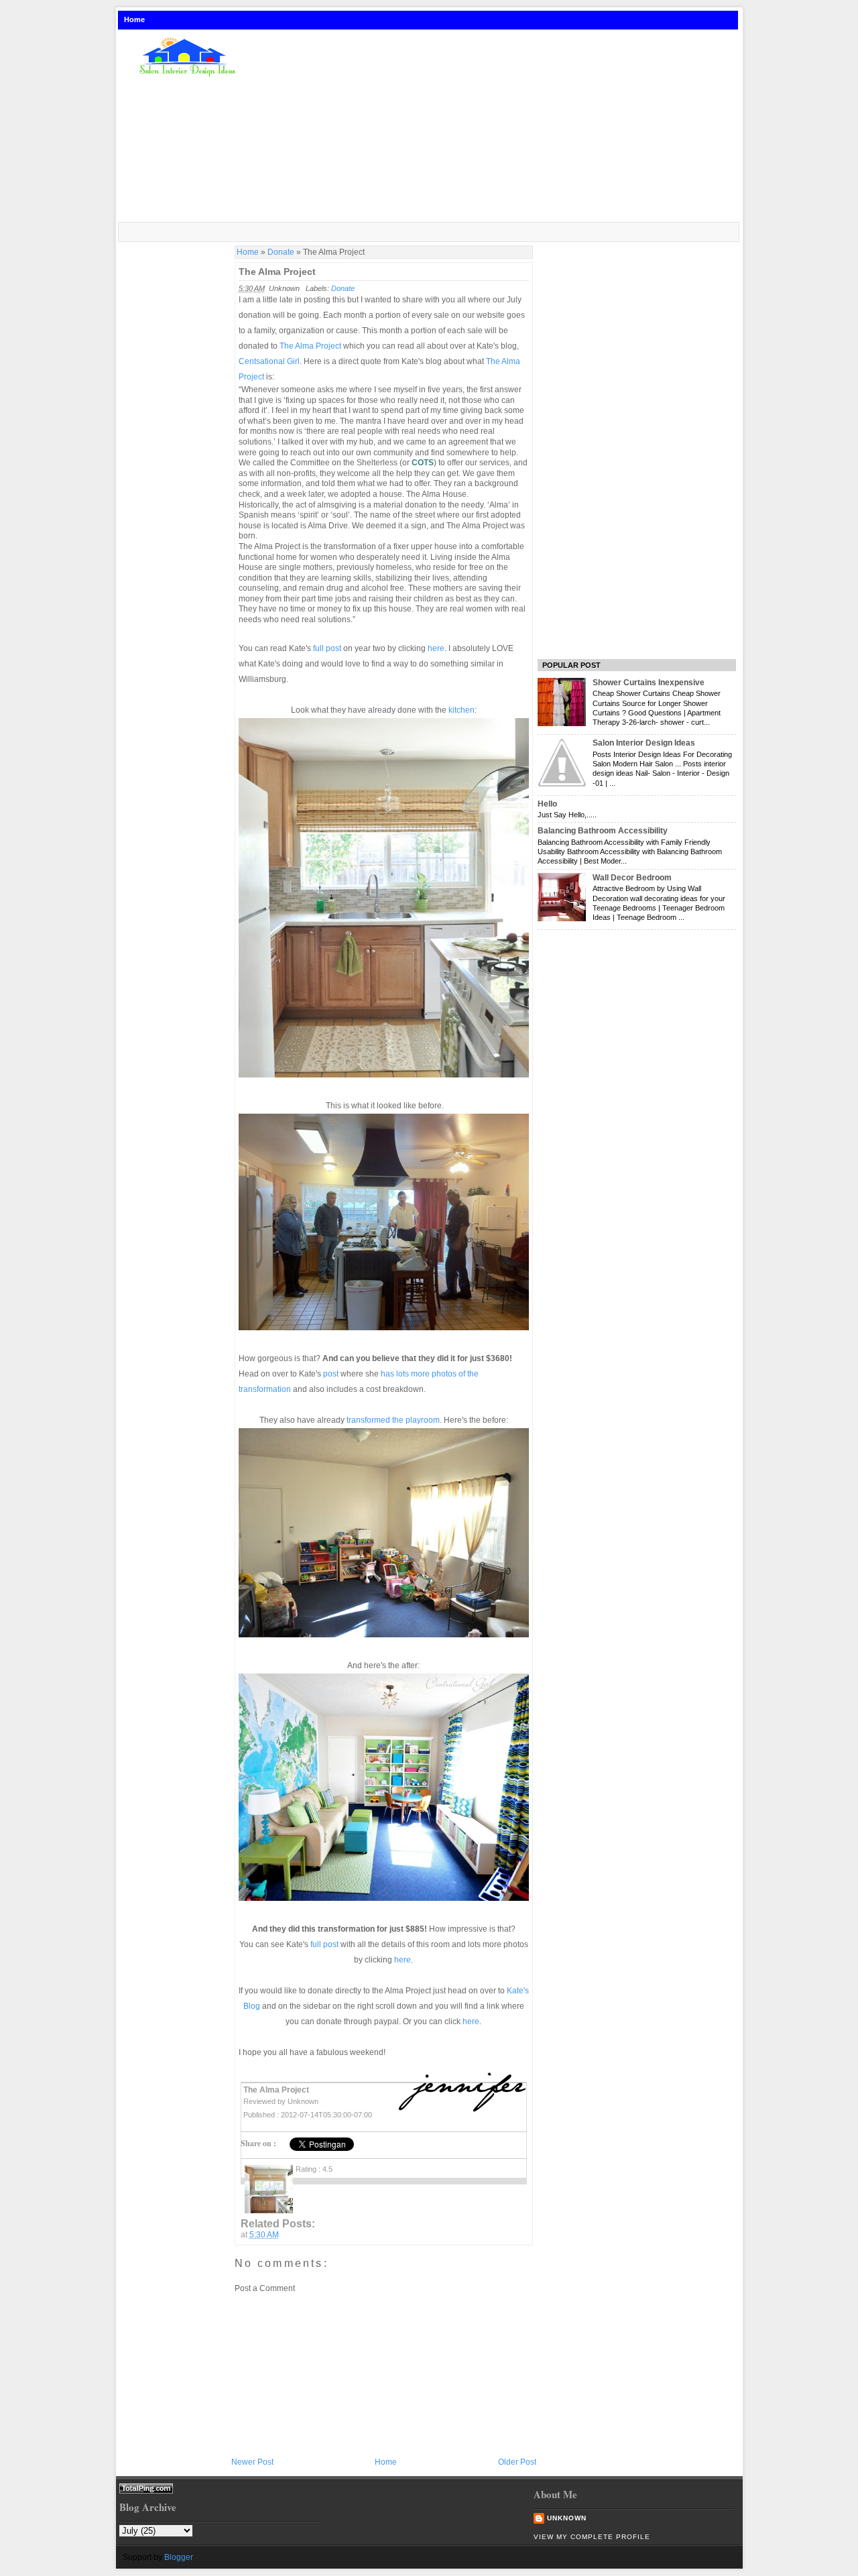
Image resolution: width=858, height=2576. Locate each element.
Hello (547, 804)
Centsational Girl (269, 361)
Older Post (517, 2462)
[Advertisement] (498, 127)
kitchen (462, 710)
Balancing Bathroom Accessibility (603, 831)
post (332, 1374)
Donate (281, 252)
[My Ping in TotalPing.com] (146, 2491)
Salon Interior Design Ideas (644, 743)
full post (327, 648)
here (436, 648)
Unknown (567, 2518)
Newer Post (252, 2462)
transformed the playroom (393, 1420)
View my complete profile (592, 2537)
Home (134, 19)
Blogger (179, 2557)
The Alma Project (277, 272)
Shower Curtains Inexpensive (649, 683)
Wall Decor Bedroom (632, 878)
